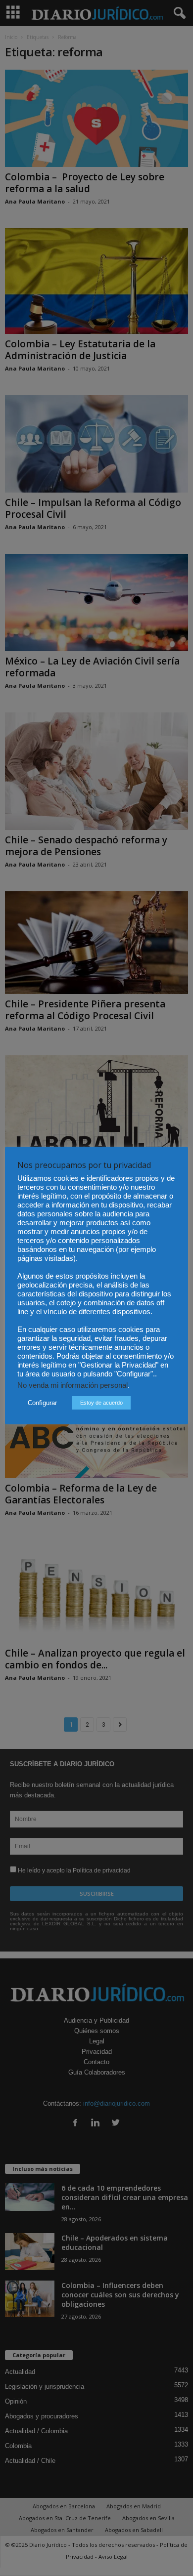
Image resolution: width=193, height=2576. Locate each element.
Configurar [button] (42, 1403)
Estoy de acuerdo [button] (101, 1403)
